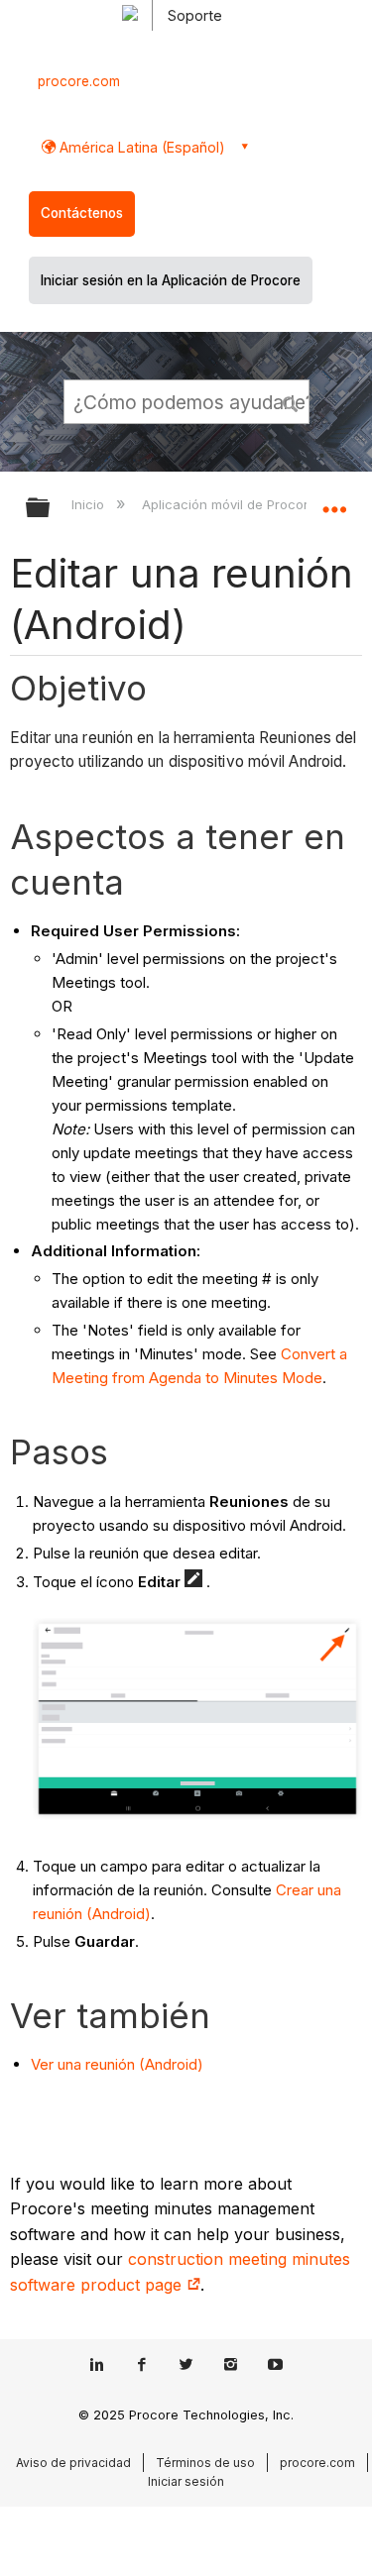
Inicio (90, 504)
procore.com (79, 81)
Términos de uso (205, 2463)
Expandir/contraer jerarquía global (51, 509)
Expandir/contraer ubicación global (334, 501)
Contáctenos (82, 213)
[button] (291, 401)
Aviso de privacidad (73, 2463)
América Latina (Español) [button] (140, 147)
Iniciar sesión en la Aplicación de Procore (171, 280)
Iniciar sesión (186, 2481)
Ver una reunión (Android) (117, 2064)
